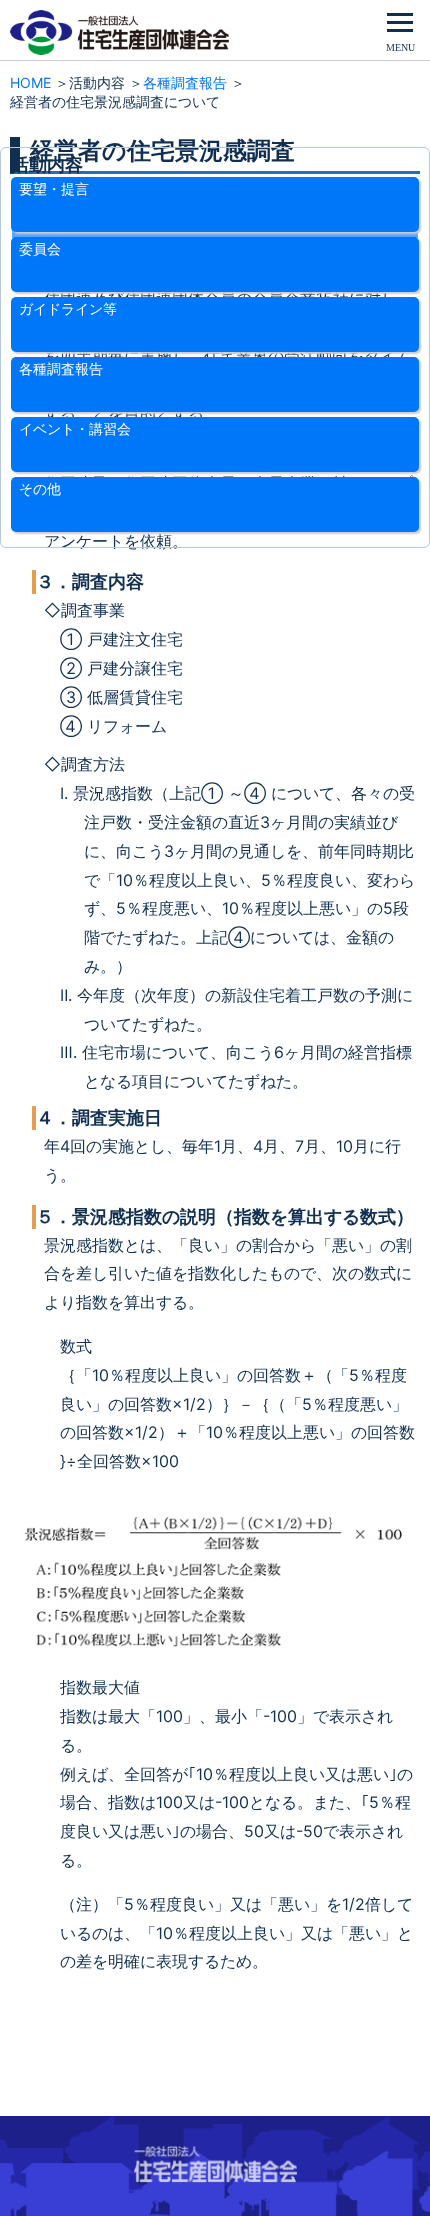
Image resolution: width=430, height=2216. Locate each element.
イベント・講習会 (75, 428)
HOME (30, 82)
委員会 (40, 248)
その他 (40, 488)
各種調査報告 (185, 82)
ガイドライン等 (68, 308)
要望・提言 (54, 188)
